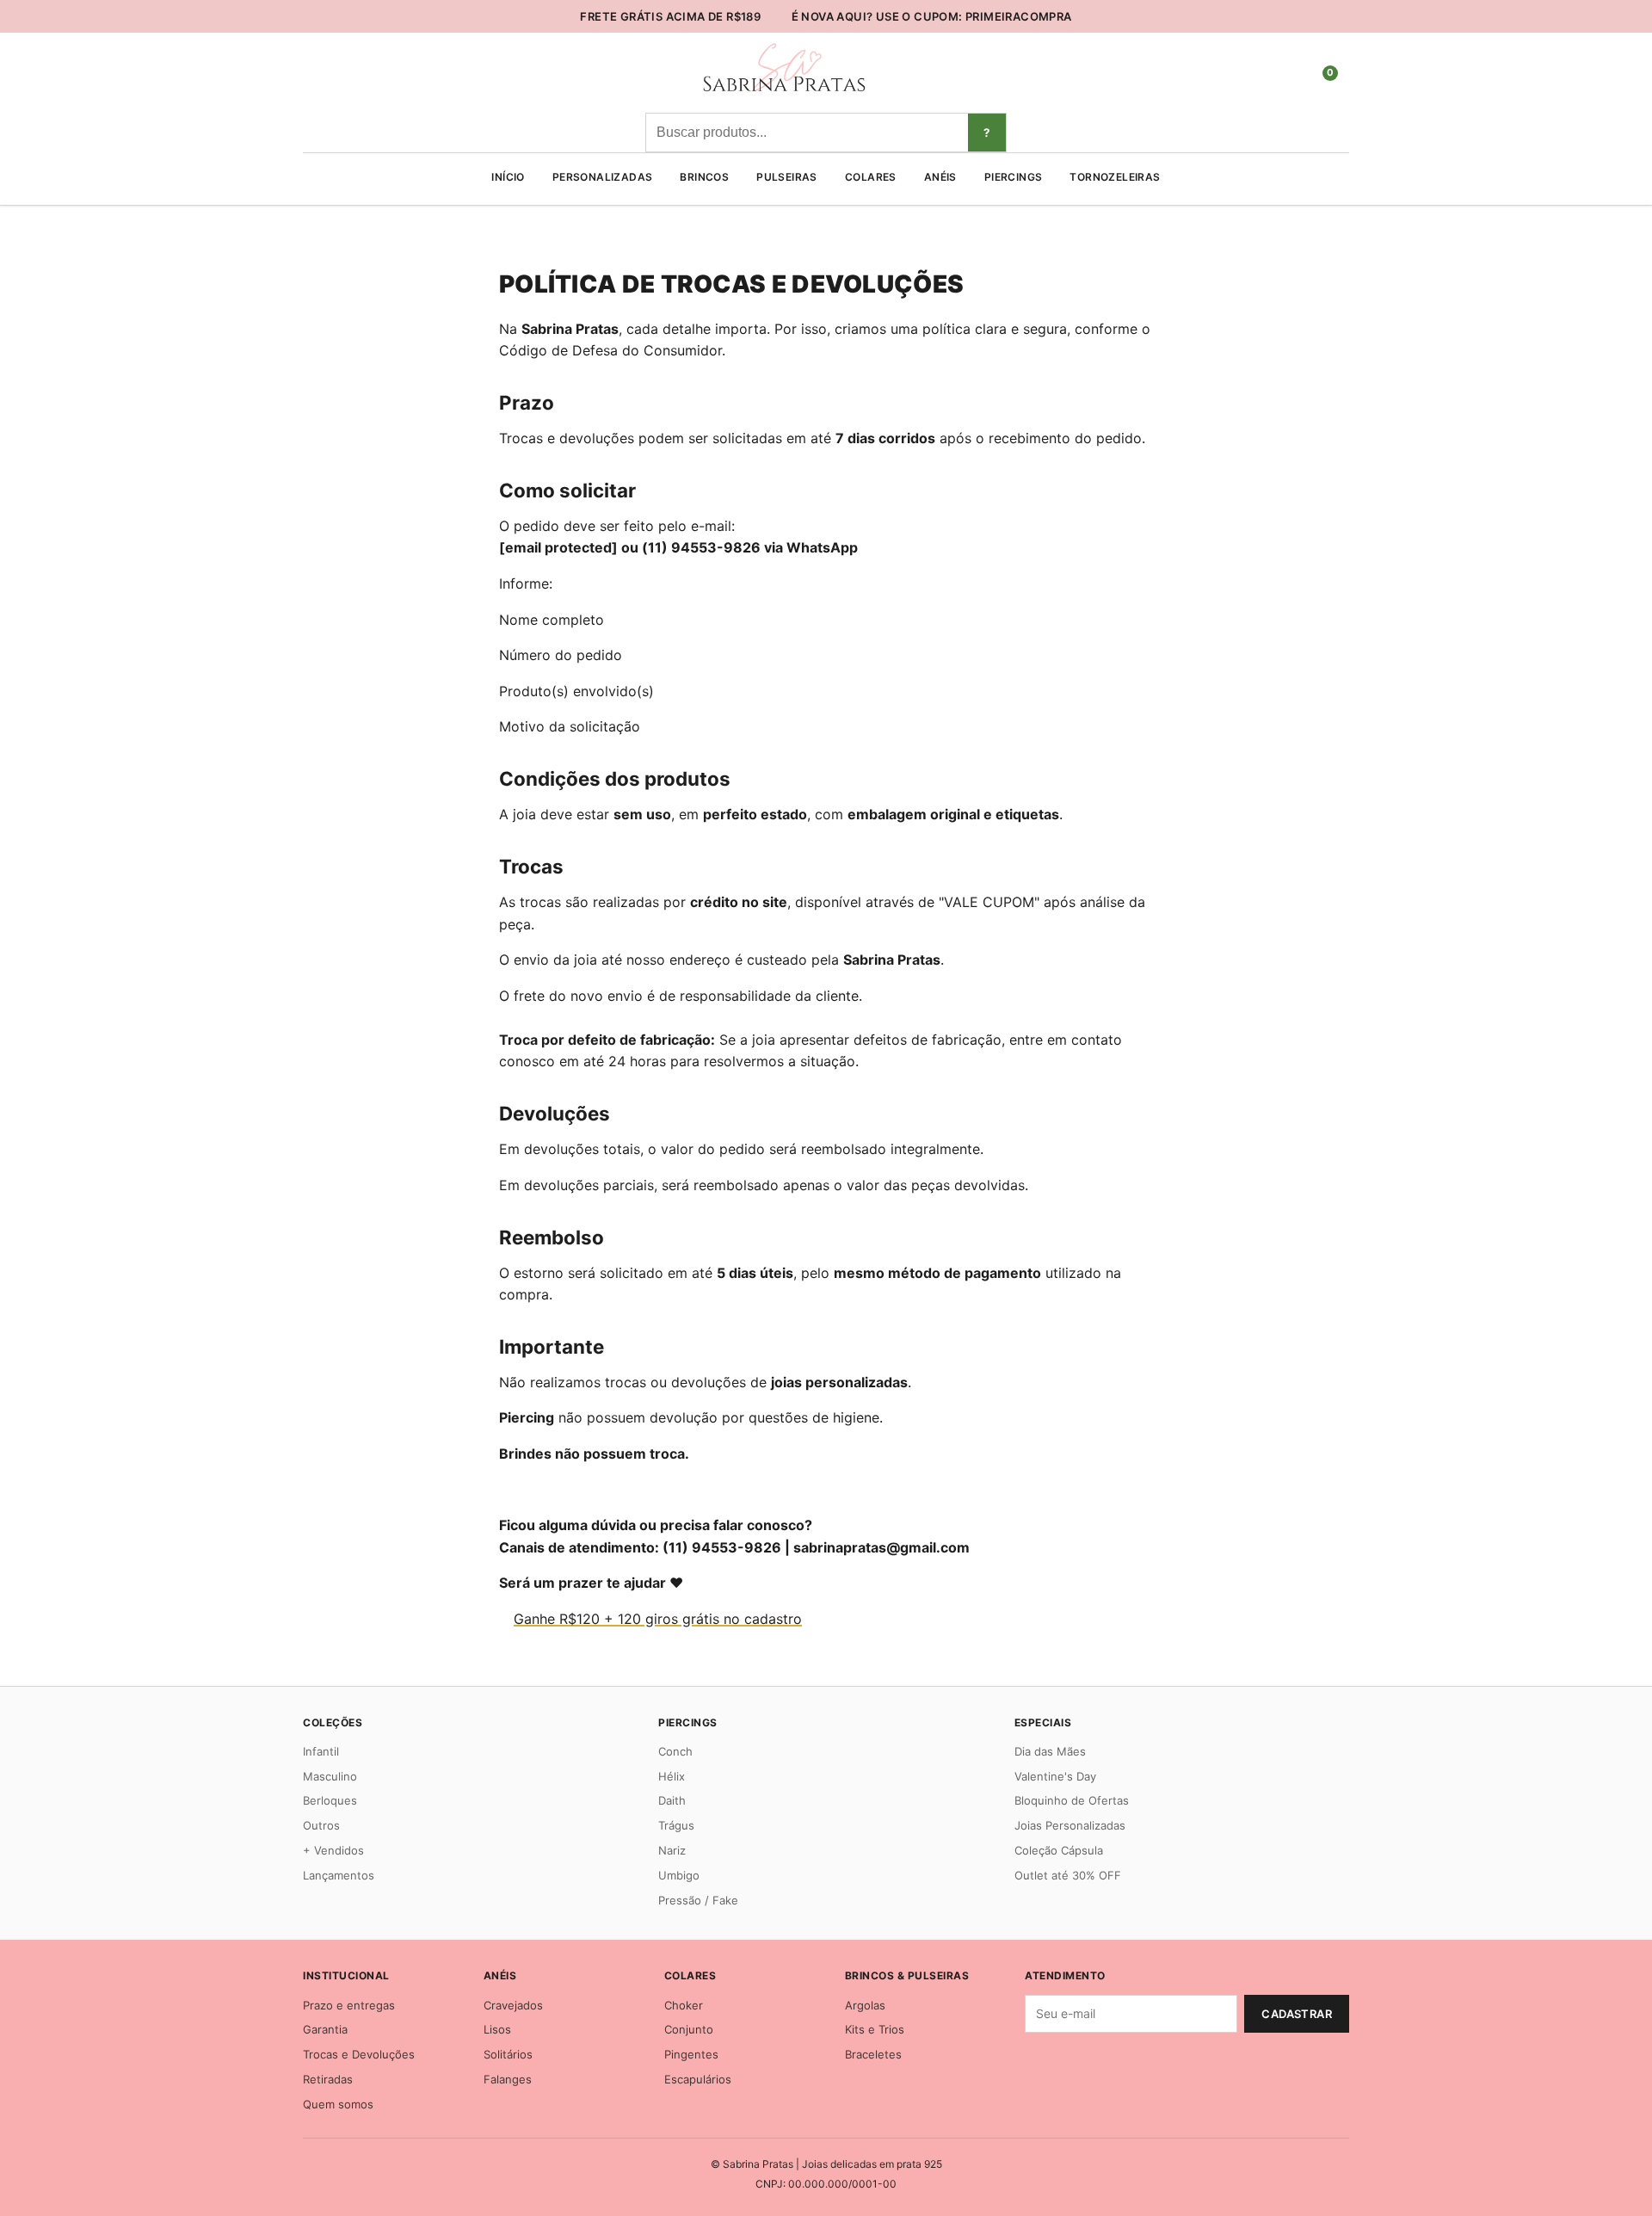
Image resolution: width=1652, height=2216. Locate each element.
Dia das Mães (1050, 1751)
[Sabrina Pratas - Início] (783, 93)
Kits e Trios (875, 2029)
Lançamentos (339, 1875)
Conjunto (689, 2029)
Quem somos (338, 2104)
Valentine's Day (1055, 1776)
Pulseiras (787, 177)
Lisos (497, 2029)
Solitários (508, 2054)
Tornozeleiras (1115, 177)
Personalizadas (603, 177)
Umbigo (679, 1875)
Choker (684, 2005)
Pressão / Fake (698, 1900)
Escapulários (698, 2079)
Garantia (325, 2029)
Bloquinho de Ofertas (1072, 1800)
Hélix (672, 1776)
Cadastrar (1297, 2014)
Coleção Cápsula (1059, 1850)
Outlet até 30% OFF (1068, 1875)
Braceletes (873, 2054)
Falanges (508, 2079)
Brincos (704, 177)
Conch (675, 1751)
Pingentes (691, 2054)
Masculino (330, 1776)
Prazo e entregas (349, 2005)
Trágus (676, 1825)
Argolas (865, 2005)
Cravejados (513, 2005)
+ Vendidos (333, 1850)
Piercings (1014, 177)
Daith (672, 1800)
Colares (871, 177)
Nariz (672, 1850)
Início (508, 177)
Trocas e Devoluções (359, 2054)
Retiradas (328, 2079)
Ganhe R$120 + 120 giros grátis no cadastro (658, 1619)
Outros (321, 1825)
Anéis (940, 177)
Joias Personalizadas (1070, 1825)
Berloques (330, 1800)
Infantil (321, 1751)
